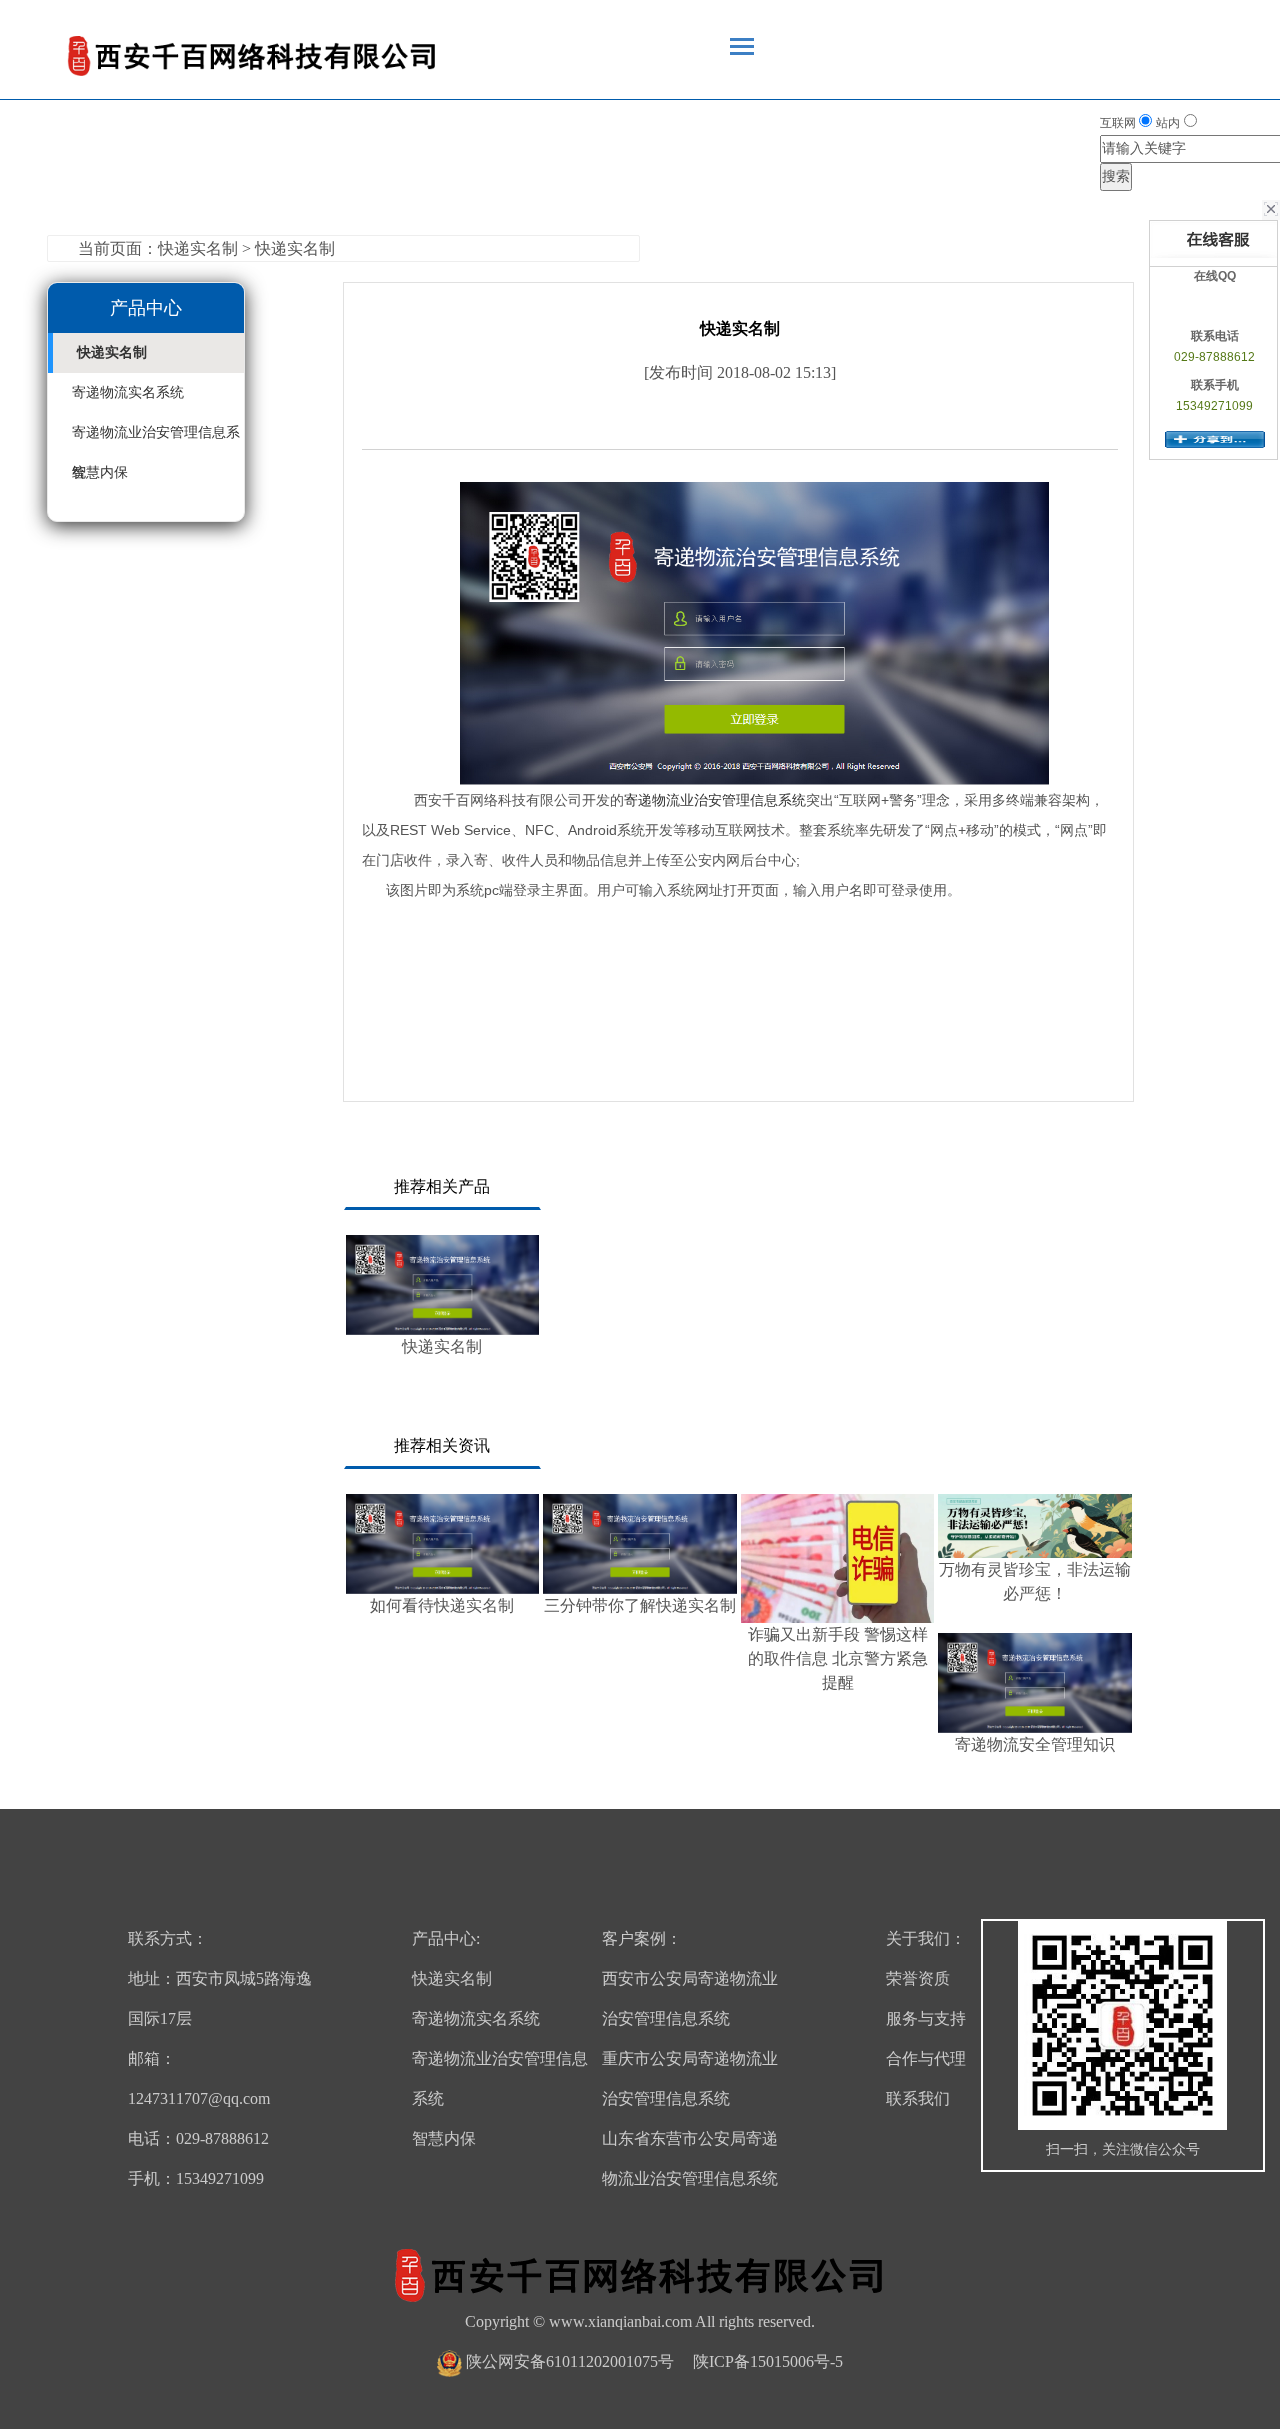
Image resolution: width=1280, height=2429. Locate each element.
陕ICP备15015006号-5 (768, 2361)
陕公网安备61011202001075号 (570, 2361)
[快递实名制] (443, 1285)
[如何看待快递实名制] (443, 1544)
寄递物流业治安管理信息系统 (715, 800)
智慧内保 (100, 472)
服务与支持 (926, 2018)
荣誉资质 (918, 1978)
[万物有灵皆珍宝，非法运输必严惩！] (1035, 1526)
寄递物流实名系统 (128, 392)
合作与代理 (926, 2058)
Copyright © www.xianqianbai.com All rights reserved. (640, 2321)
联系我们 (918, 2098)
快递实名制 (112, 352)
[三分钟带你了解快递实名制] (640, 1544)
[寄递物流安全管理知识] (1035, 1683)
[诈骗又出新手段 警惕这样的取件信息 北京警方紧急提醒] (838, 1558)
